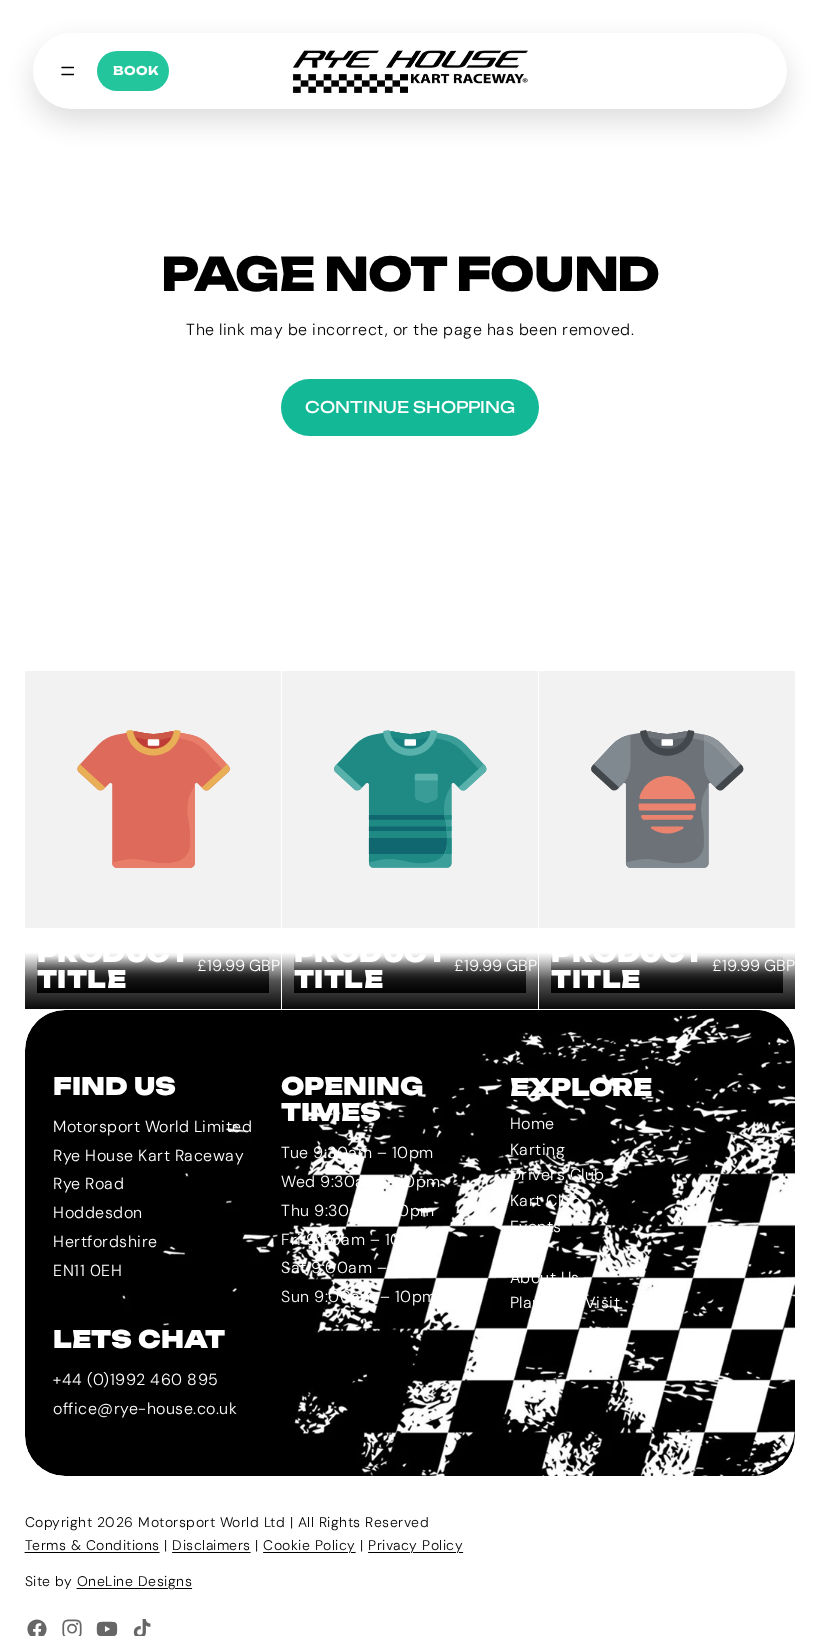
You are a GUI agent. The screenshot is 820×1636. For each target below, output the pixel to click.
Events (535, 1225)
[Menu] (68, 71)
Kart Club (545, 1200)
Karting (537, 1148)
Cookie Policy (309, 1545)
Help (526, 1251)
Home (531, 1123)
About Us (544, 1276)
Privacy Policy (415, 1545)
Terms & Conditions (92, 1545)
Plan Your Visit (564, 1302)
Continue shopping (410, 407)
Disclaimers (211, 1545)
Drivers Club (556, 1174)
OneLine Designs (135, 1581)
